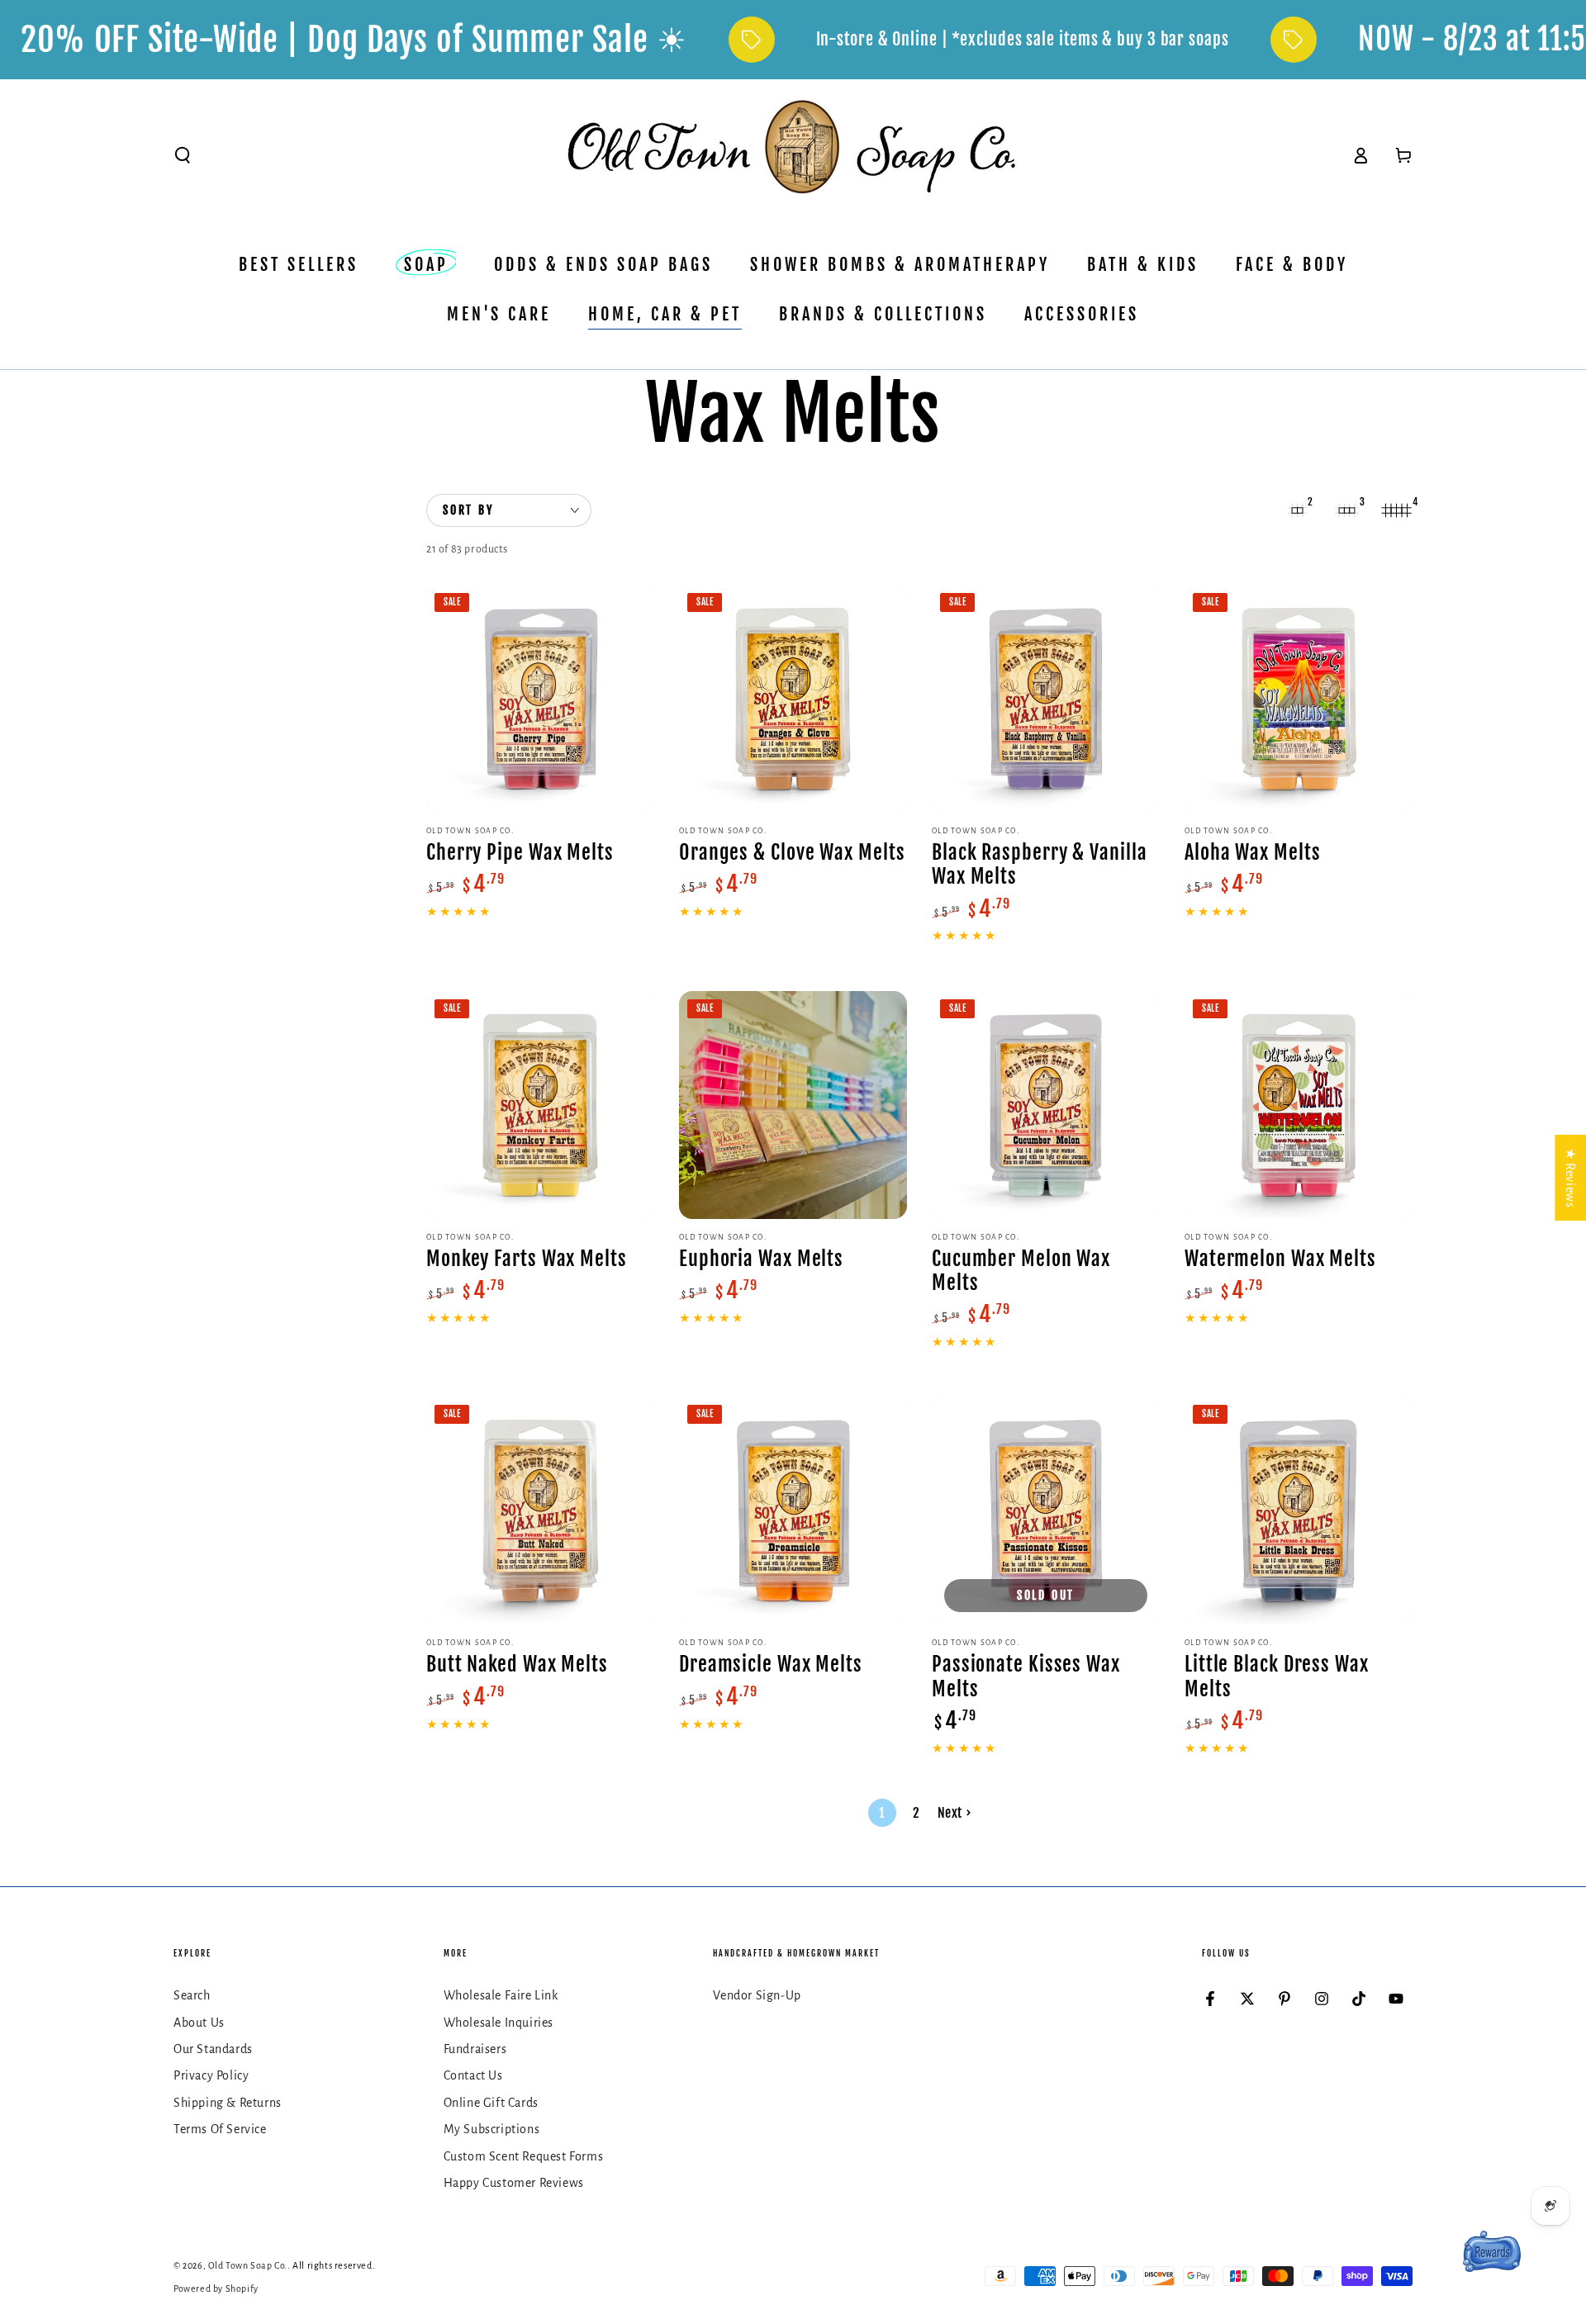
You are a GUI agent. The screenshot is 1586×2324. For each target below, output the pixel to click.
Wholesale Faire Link (501, 1995)
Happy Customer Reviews (514, 2183)
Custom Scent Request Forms (524, 2156)
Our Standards (213, 2049)
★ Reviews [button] (1570, 1178)
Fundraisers (475, 2049)
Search (192, 1995)
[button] (183, 155)
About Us (199, 2023)
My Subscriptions (492, 2129)
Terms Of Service (220, 2129)
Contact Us (473, 2075)
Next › (954, 1813)
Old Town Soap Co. (248, 2265)
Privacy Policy (211, 2075)
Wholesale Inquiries (499, 2023)
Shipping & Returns (228, 2103)
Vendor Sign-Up (757, 1995)
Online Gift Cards (491, 2103)
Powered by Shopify (216, 2288)
